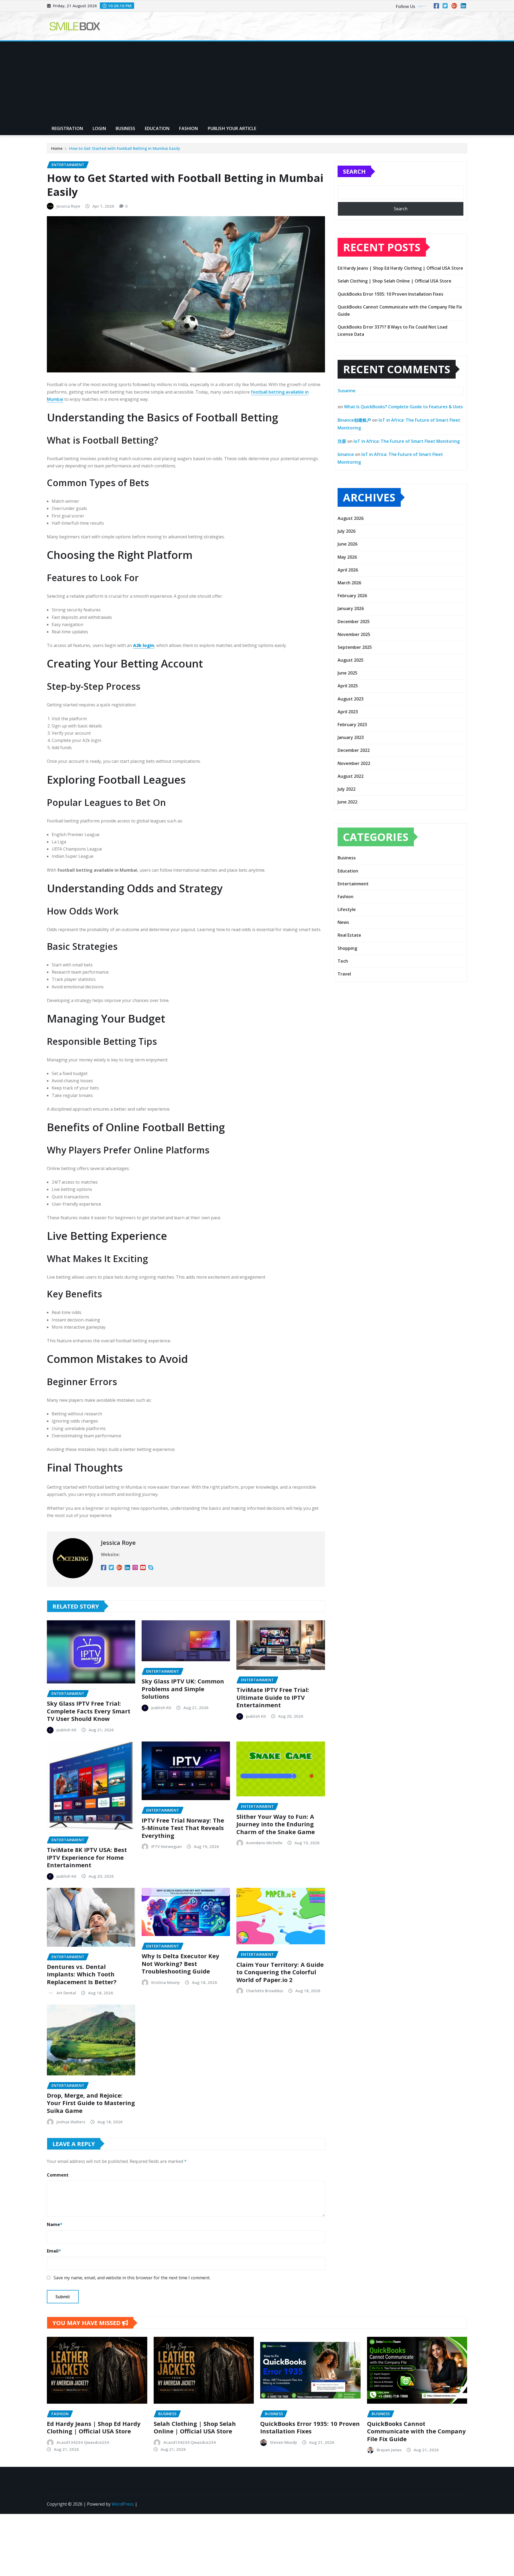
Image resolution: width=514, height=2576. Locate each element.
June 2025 (347, 673)
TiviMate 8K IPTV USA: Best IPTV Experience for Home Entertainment (87, 1857)
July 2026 (347, 531)
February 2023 (352, 725)
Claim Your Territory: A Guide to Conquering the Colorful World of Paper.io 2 (280, 1972)
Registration (67, 128)
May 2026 (347, 557)
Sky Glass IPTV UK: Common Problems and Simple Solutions (183, 1689)
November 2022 (354, 763)
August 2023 (351, 699)
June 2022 (347, 802)
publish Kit (67, 1730)
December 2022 (354, 750)
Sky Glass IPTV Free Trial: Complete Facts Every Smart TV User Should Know (89, 1711)
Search (354, 171)
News (343, 922)
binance (346, 454)
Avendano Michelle (264, 1843)
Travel (344, 974)
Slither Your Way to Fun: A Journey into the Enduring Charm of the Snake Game (276, 1824)
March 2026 (349, 583)
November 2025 (354, 634)
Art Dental (66, 1993)
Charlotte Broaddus (265, 1991)
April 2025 (348, 686)
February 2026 (352, 596)
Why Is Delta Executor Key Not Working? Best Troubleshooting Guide (180, 1963)
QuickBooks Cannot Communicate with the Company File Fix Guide (416, 2431)
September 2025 (355, 647)
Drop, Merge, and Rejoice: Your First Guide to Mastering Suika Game (91, 2103)
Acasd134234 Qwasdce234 (83, 2442)
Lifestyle (347, 909)
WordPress (123, 2504)
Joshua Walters (71, 2122)
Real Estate (349, 935)
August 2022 (351, 776)
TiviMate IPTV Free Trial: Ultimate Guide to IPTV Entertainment (273, 1697)
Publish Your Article (232, 128)
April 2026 (348, 570)
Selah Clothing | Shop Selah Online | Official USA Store (394, 281)
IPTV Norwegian (167, 1846)
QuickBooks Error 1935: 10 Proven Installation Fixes (390, 294)
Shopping (347, 948)
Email (54, 2251)
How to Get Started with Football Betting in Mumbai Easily (125, 148)
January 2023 (351, 737)
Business (125, 128)
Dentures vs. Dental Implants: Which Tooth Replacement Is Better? (82, 1974)
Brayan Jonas (389, 2450)
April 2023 (348, 712)
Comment (58, 2175)
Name (55, 2224)
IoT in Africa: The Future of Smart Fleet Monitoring (407, 441)
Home (57, 148)
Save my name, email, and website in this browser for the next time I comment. (132, 2278)
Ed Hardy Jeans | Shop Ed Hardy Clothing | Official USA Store (400, 268)
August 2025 (351, 660)
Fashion (188, 128)
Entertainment (353, 884)
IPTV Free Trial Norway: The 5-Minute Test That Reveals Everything (183, 1828)
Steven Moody (284, 2442)
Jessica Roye (68, 206)
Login (99, 128)
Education (157, 128)
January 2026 (351, 608)
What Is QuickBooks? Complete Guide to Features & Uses (403, 407)
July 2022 (347, 789)
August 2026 (351, 518)
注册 (342, 441)
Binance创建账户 (354, 420)
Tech (343, 961)
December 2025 (354, 622)
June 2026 (347, 544)
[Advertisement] (257, 82)
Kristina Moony (166, 1982)
